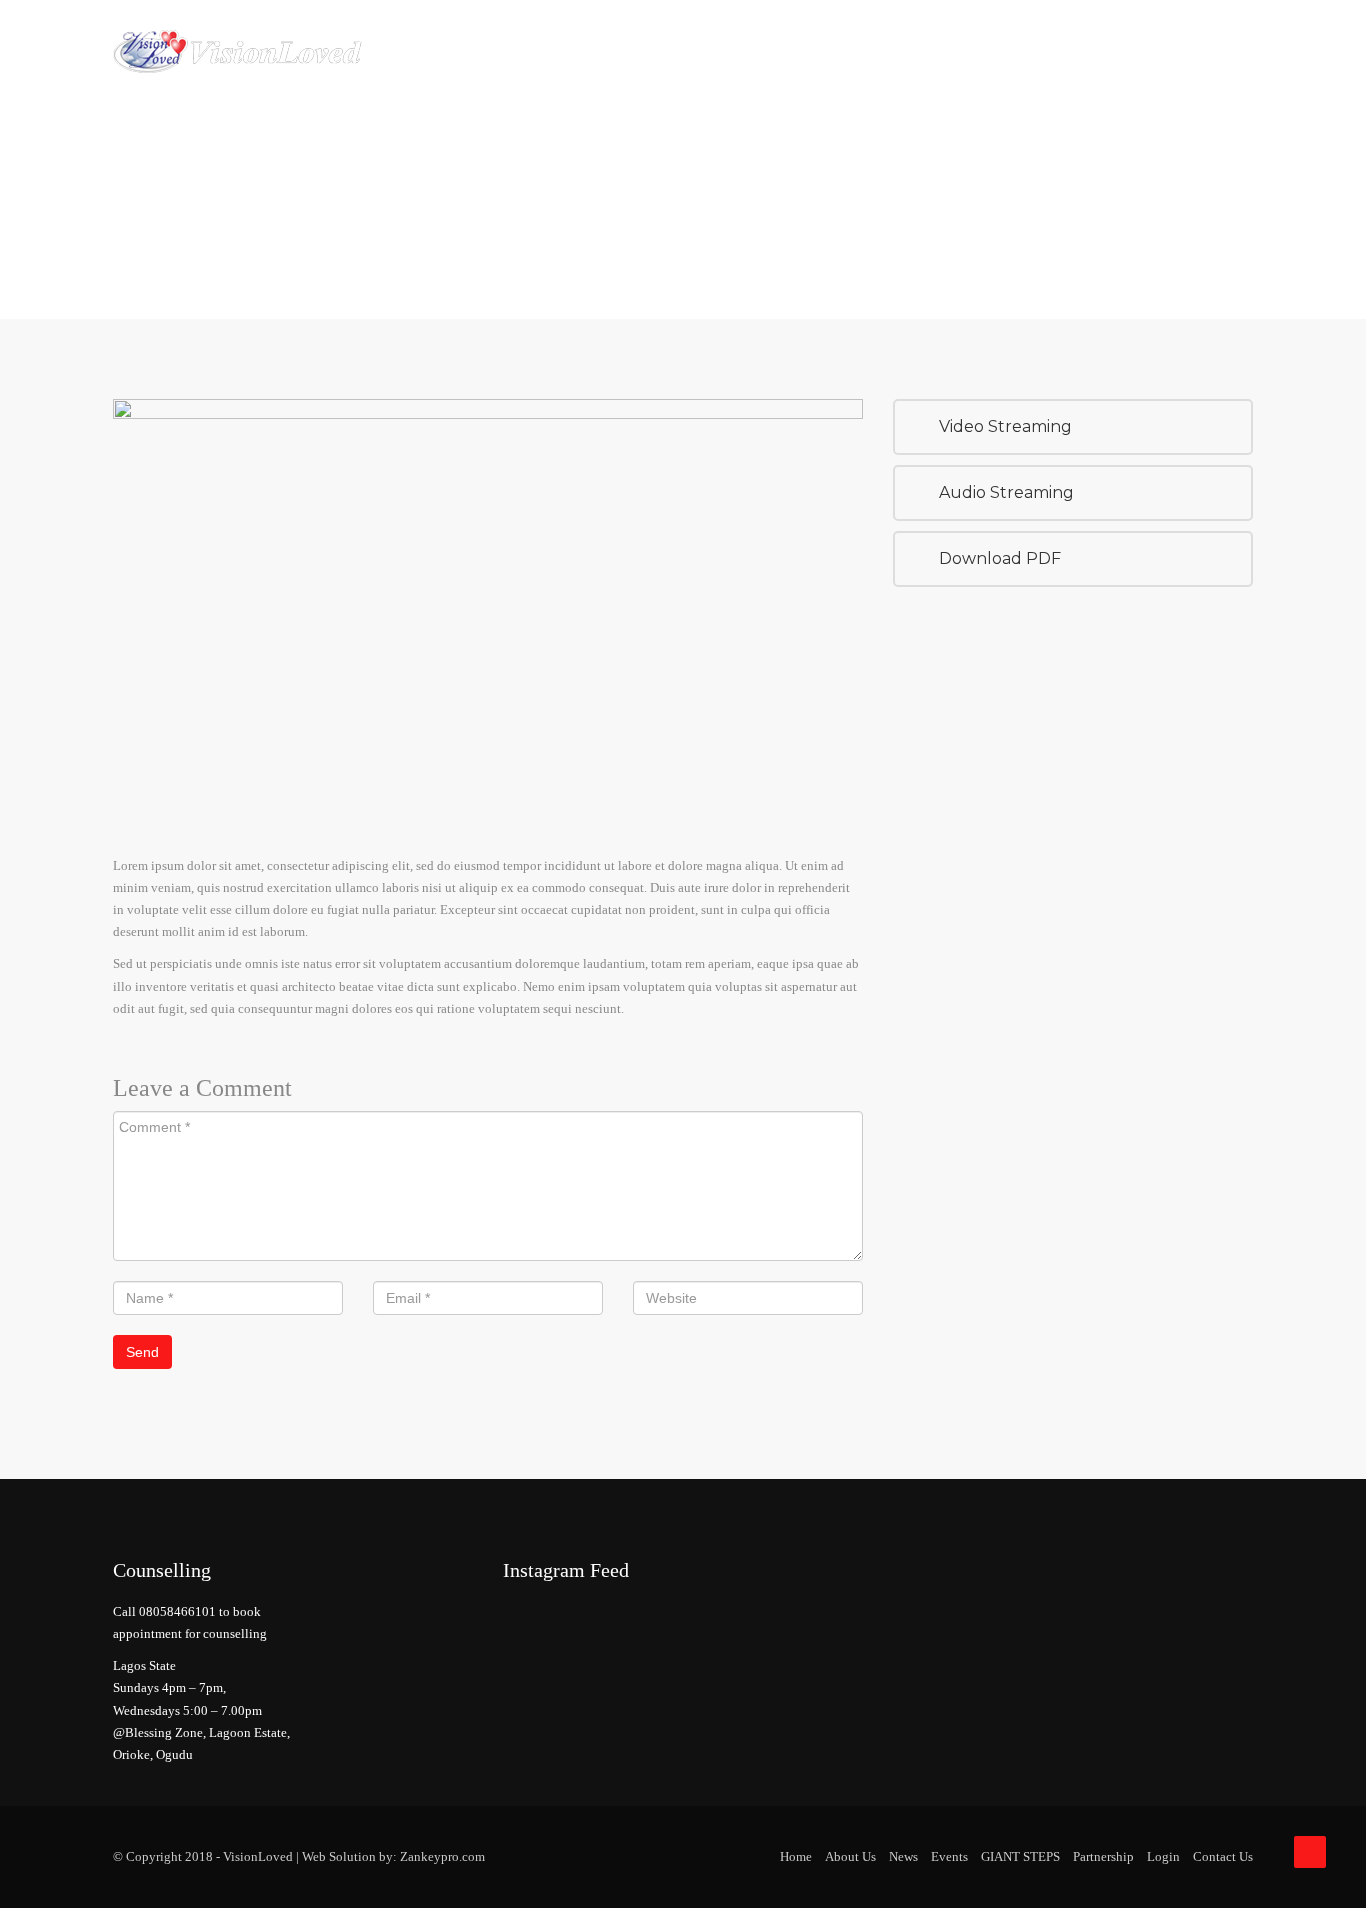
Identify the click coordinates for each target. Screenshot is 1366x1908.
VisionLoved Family (775, 50)
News (903, 1856)
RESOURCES (1036, 50)
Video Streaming (1005, 426)
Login (1163, 1856)
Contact (1135, 50)
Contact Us (1223, 1856)
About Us (638, 50)
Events (949, 1856)
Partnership (923, 50)
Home (556, 50)
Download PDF (1000, 558)
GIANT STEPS (1020, 1856)
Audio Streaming (1006, 492)
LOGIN (1216, 50)
